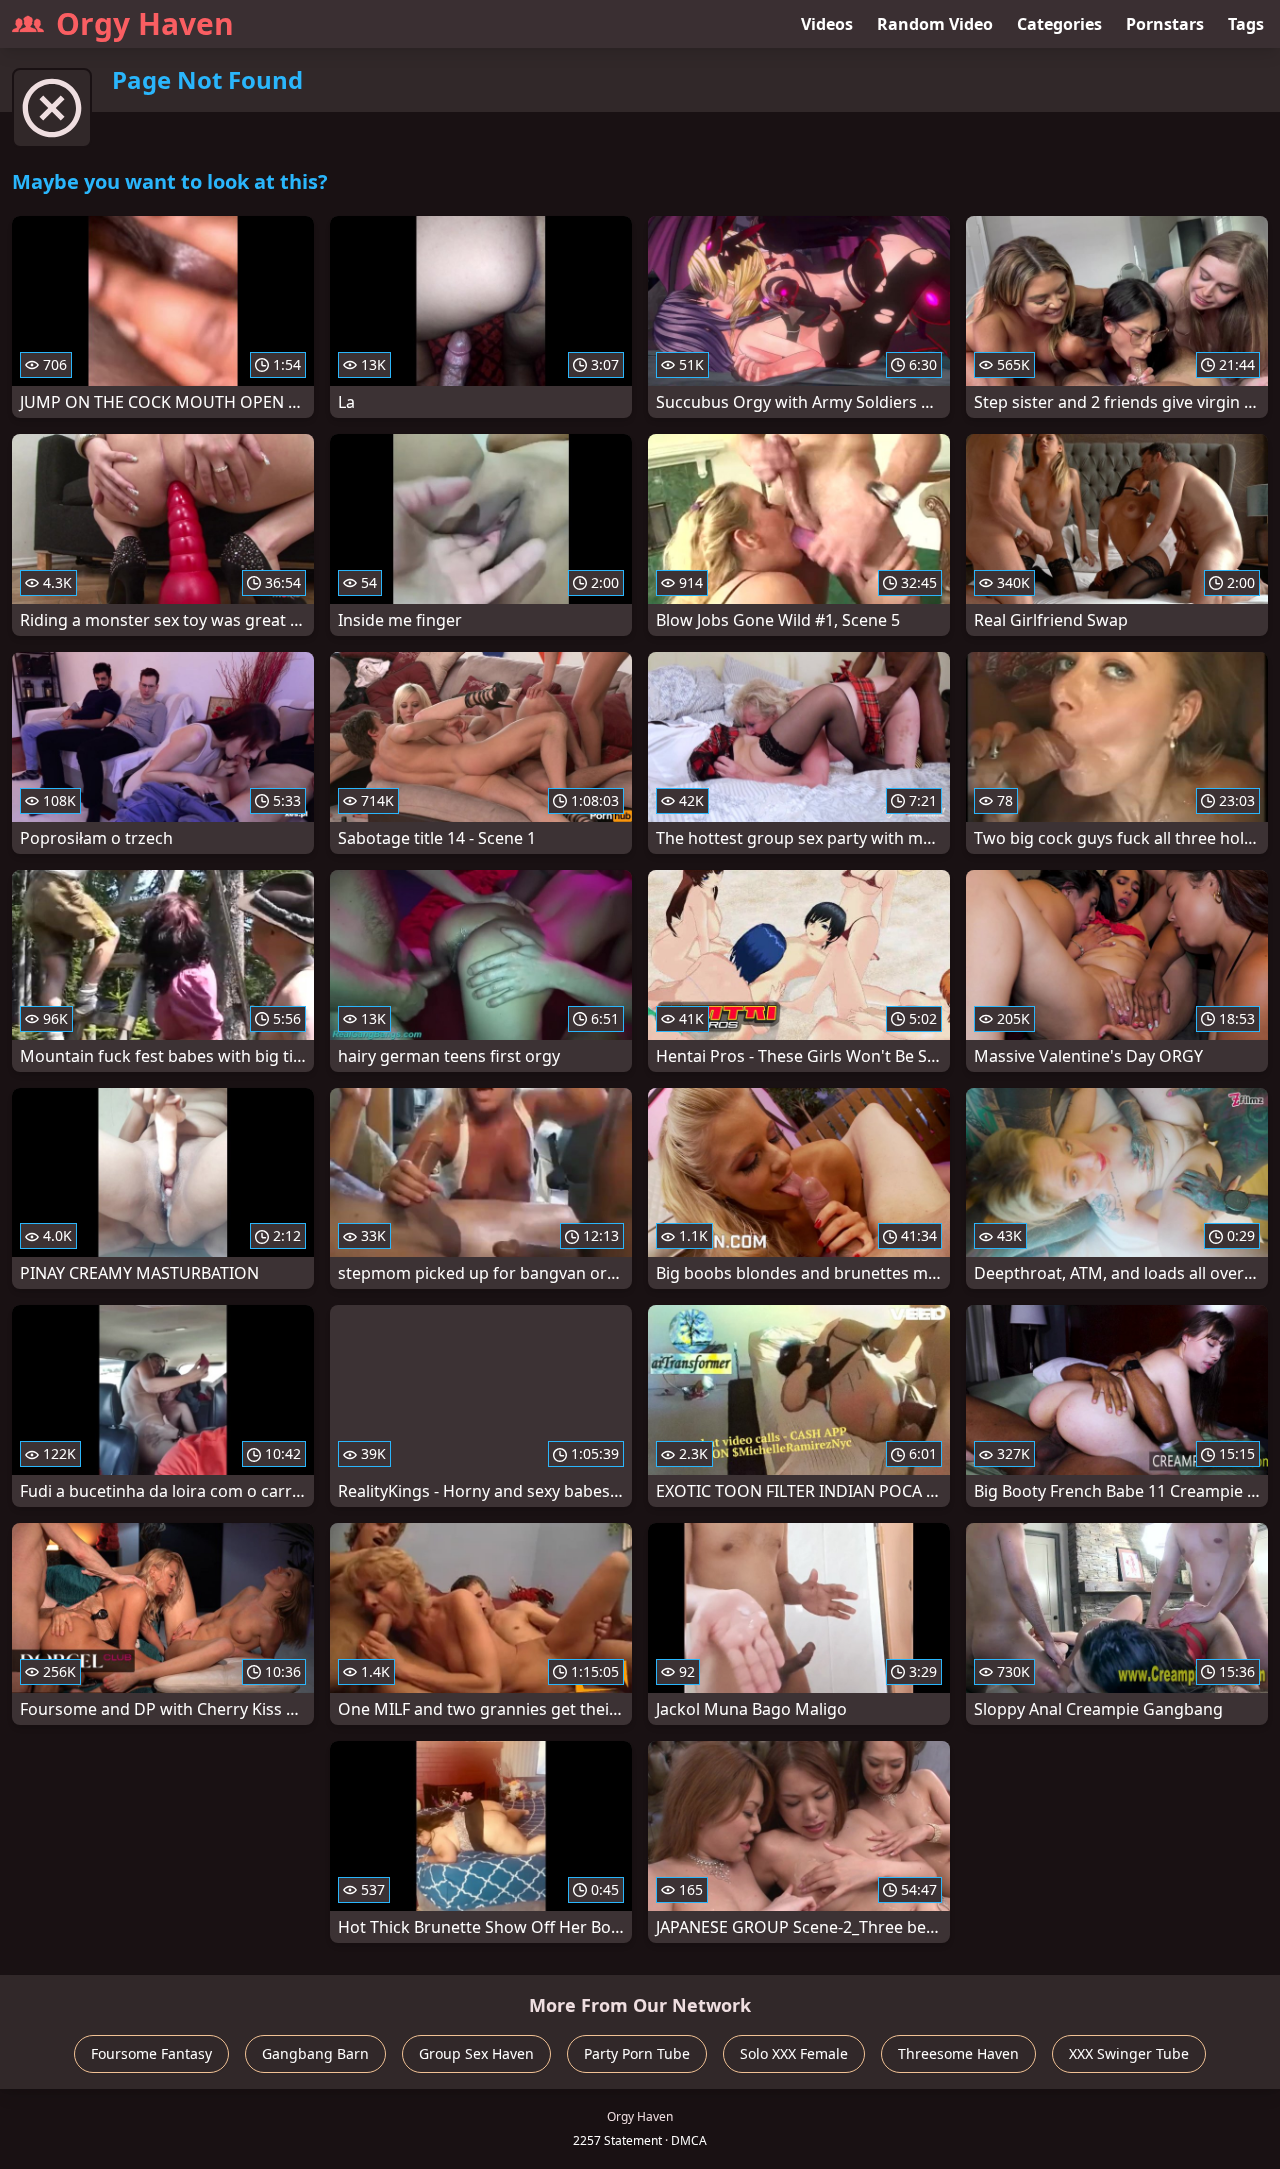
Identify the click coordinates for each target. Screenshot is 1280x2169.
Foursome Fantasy (151, 2053)
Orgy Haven (145, 23)
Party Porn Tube (637, 2053)
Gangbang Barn (315, 2053)
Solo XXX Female (794, 2053)
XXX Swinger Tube (1129, 2053)
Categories (1059, 24)
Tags (1246, 24)
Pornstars (1165, 24)
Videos (827, 24)
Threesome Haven (958, 2053)
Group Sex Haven (476, 2053)
